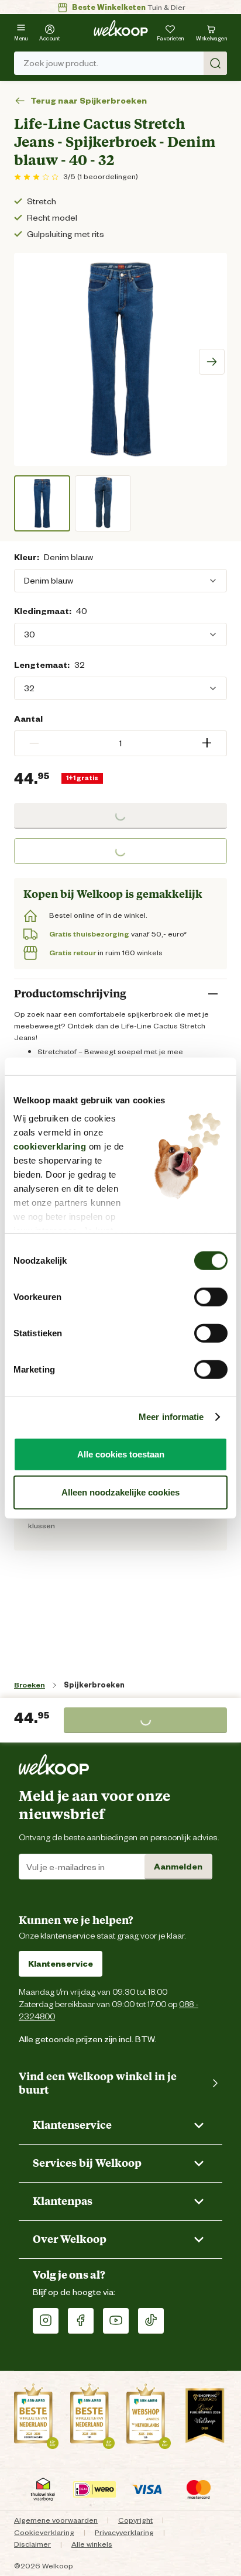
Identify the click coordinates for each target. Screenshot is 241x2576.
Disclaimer (32, 2544)
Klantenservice (61, 1964)
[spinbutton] (120, 743)
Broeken (30, 1685)
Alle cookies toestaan (121, 1454)
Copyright (135, 2520)
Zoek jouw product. (61, 63)
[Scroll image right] (212, 362)
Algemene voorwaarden (56, 2520)
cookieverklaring (50, 1146)
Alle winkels (92, 2544)
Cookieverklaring (44, 2532)
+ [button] (207, 743)
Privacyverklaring (124, 2532)
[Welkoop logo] (121, 28)
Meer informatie (171, 1417)
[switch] (211, 1296)
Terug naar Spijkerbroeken (89, 101)
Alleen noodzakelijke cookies (120, 1492)
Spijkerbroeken (94, 1685)
